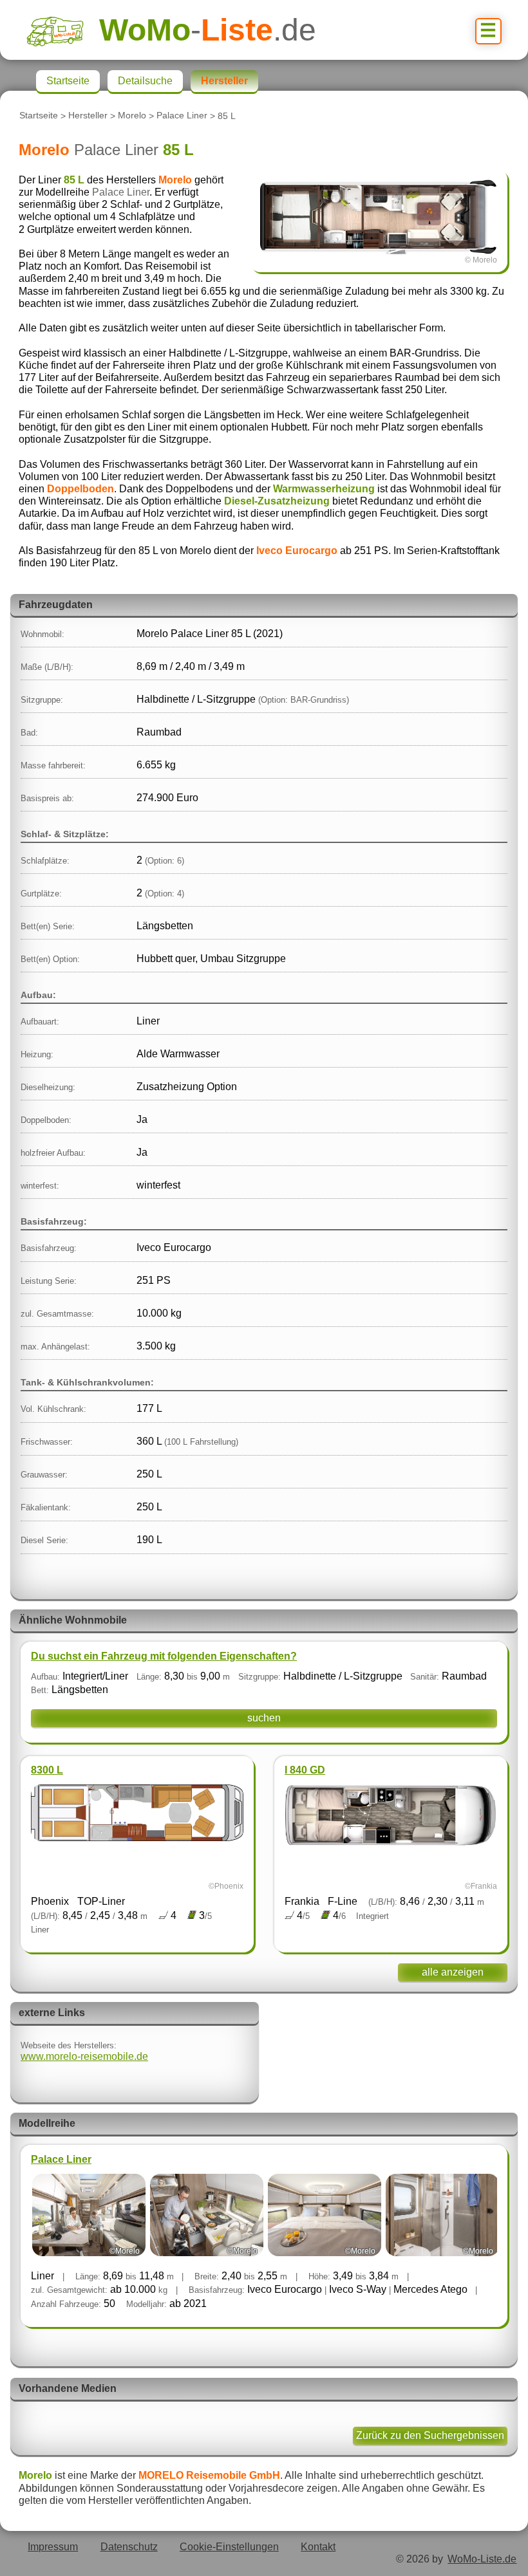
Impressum (53, 2547)
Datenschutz (129, 2547)
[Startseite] (63, 30)
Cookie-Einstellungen (229, 2547)
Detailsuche (145, 81)
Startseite (39, 116)
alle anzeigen (453, 1972)
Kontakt (318, 2547)
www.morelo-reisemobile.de (84, 2056)
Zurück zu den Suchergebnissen (430, 2435)
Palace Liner (182, 116)
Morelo (132, 116)
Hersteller (88, 116)
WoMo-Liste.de (482, 2559)
